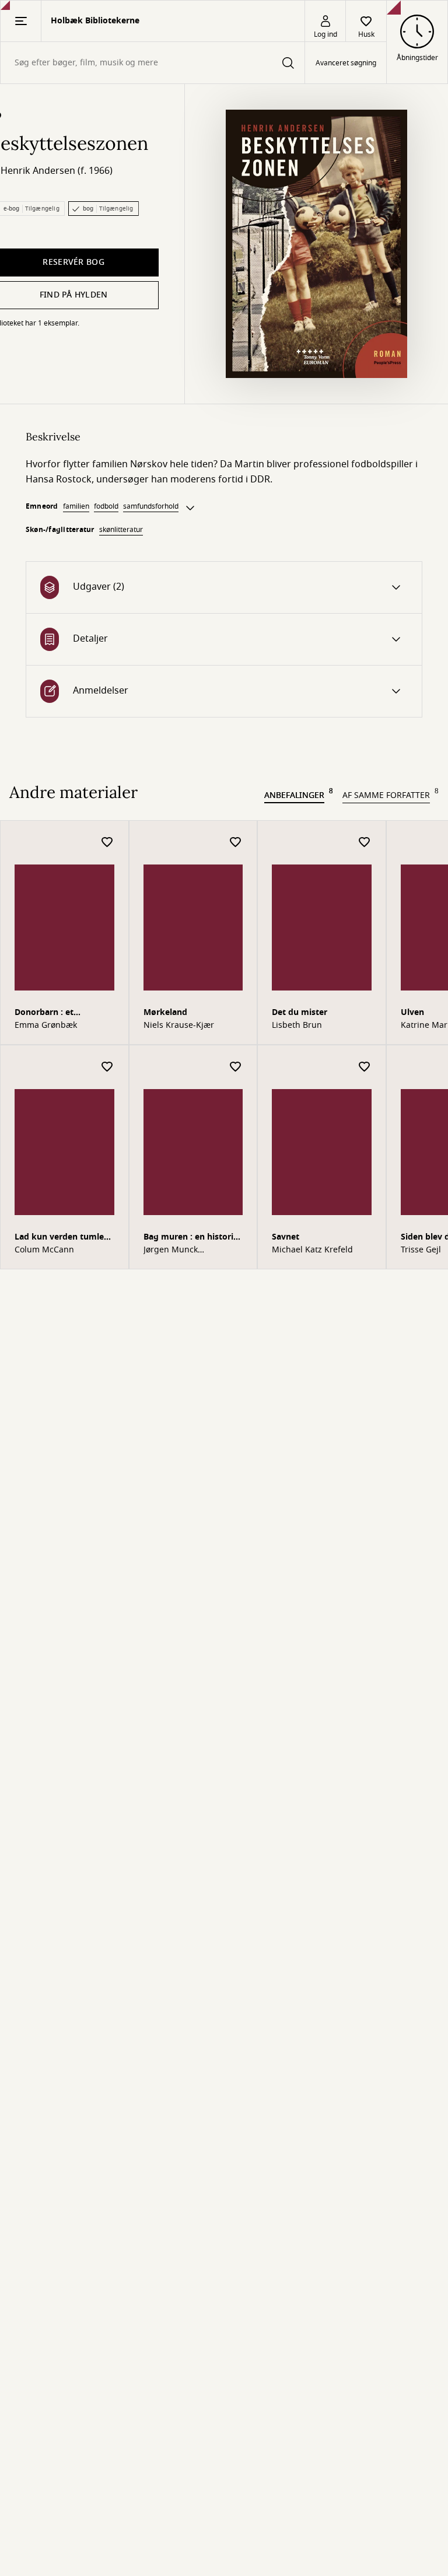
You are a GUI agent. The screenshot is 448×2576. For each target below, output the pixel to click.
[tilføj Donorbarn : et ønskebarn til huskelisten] (107, 843)
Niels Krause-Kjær (179, 1025)
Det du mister (300, 1012)
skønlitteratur (121, 530)
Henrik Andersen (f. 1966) (57, 171)
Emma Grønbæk (46, 1025)
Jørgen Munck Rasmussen (171, 1250)
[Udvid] (190, 508)
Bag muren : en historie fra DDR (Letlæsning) (191, 1238)
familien (76, 506)
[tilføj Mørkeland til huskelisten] (236, 843)
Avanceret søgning (346, 63)
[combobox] (153, 63)
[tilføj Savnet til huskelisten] (365, 1067)
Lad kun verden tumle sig (59, 1238)
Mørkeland (165, 1012)
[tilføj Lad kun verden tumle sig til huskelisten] (107, 1067)
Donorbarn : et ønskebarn (44, 1014)
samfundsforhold (151, 506)
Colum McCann (44, 1250)
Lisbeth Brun (297, 1025)
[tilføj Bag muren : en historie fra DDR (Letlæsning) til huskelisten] (236, 1067)
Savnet (286, 1237)
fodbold (106, 506)
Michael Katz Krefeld (312, 1250)
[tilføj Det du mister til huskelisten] (365, 843)
